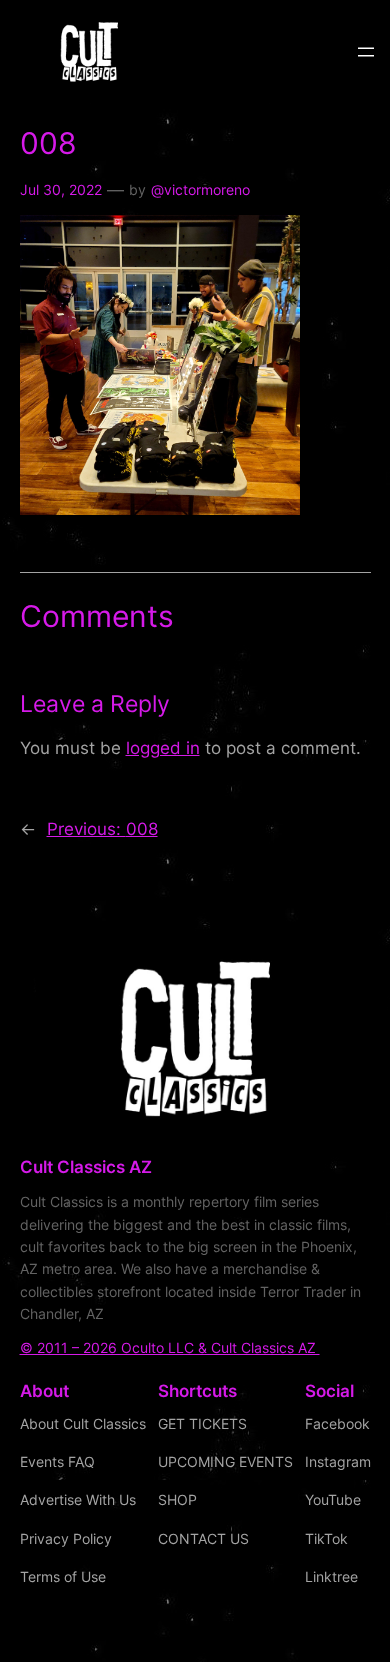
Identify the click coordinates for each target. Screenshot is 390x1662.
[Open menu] (366, 52)
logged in (163, 748)
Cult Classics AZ (86, 1167)
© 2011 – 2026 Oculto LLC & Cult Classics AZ (170, 1347)
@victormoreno (200, 189)
